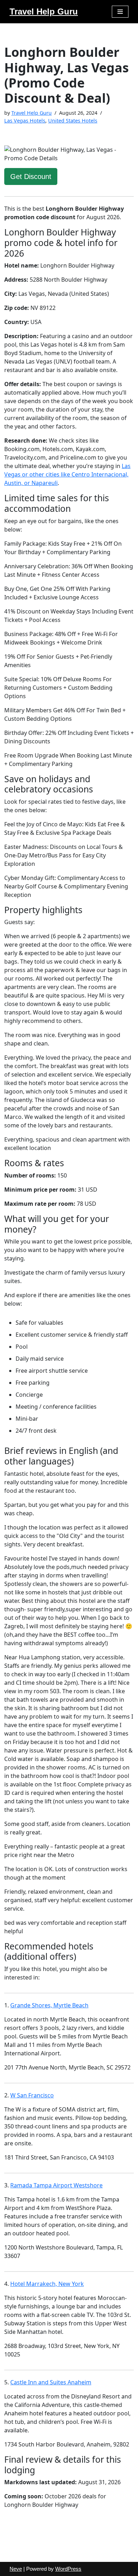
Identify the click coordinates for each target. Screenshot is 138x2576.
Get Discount (31, 176)
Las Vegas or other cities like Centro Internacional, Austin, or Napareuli (67, 474)
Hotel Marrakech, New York (47, 2284)
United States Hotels (73, 121)
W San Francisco (32, 2095)
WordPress (68, 2569)
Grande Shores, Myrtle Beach (49, 2005)
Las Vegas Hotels (25, 121)
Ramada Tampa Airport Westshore (56, 2185)
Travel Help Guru (31, 113)
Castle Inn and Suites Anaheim (51, 2382)
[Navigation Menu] (120, 12)
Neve (16, 2569)
